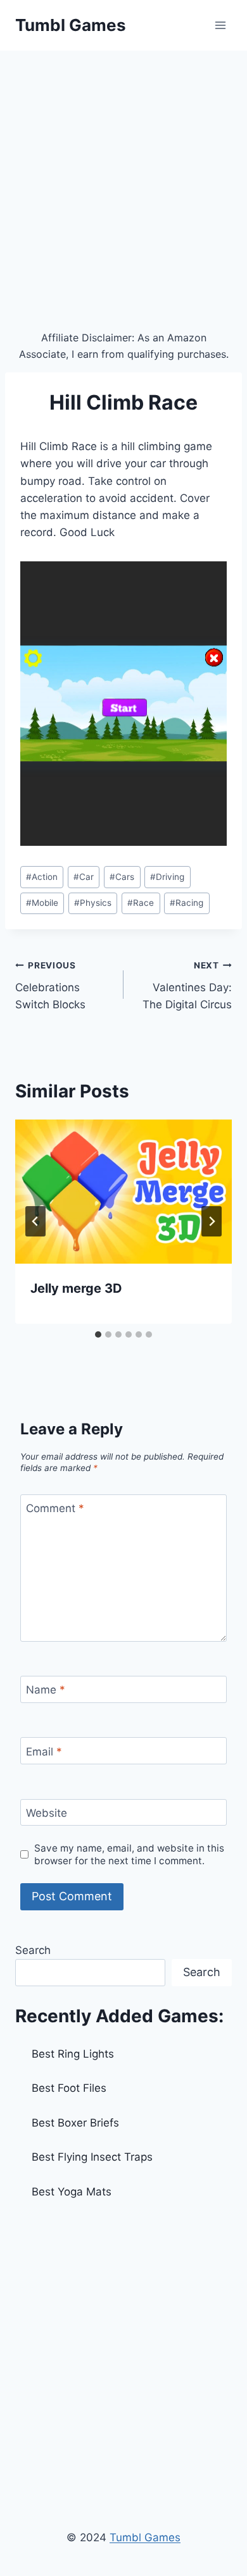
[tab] (98, 1334)
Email (44, 1751)
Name (46, 1690)
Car (84, 877)
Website (47, 1813)
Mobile (42, 903)
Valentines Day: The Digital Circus (187, 986)
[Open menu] (220, 25)
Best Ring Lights (73, 2054)
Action (42, 877)
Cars (122, 877)
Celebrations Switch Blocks (50, 986)
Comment (55, 1508)
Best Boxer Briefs (75, 2123)
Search (33, 1950)
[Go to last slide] (35, 1221)
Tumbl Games (145, 2537)
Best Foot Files (69, 2088)
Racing (187, 903)
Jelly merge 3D (76, 1288)
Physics (93, 903)
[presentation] (123, 1192)
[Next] (212, 1221)
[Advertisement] (123, 180)
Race (141, 903)
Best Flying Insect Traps (92, 2157)
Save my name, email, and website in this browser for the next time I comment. (129, 1854)
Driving (167, 877)
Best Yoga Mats (72, 2192)
